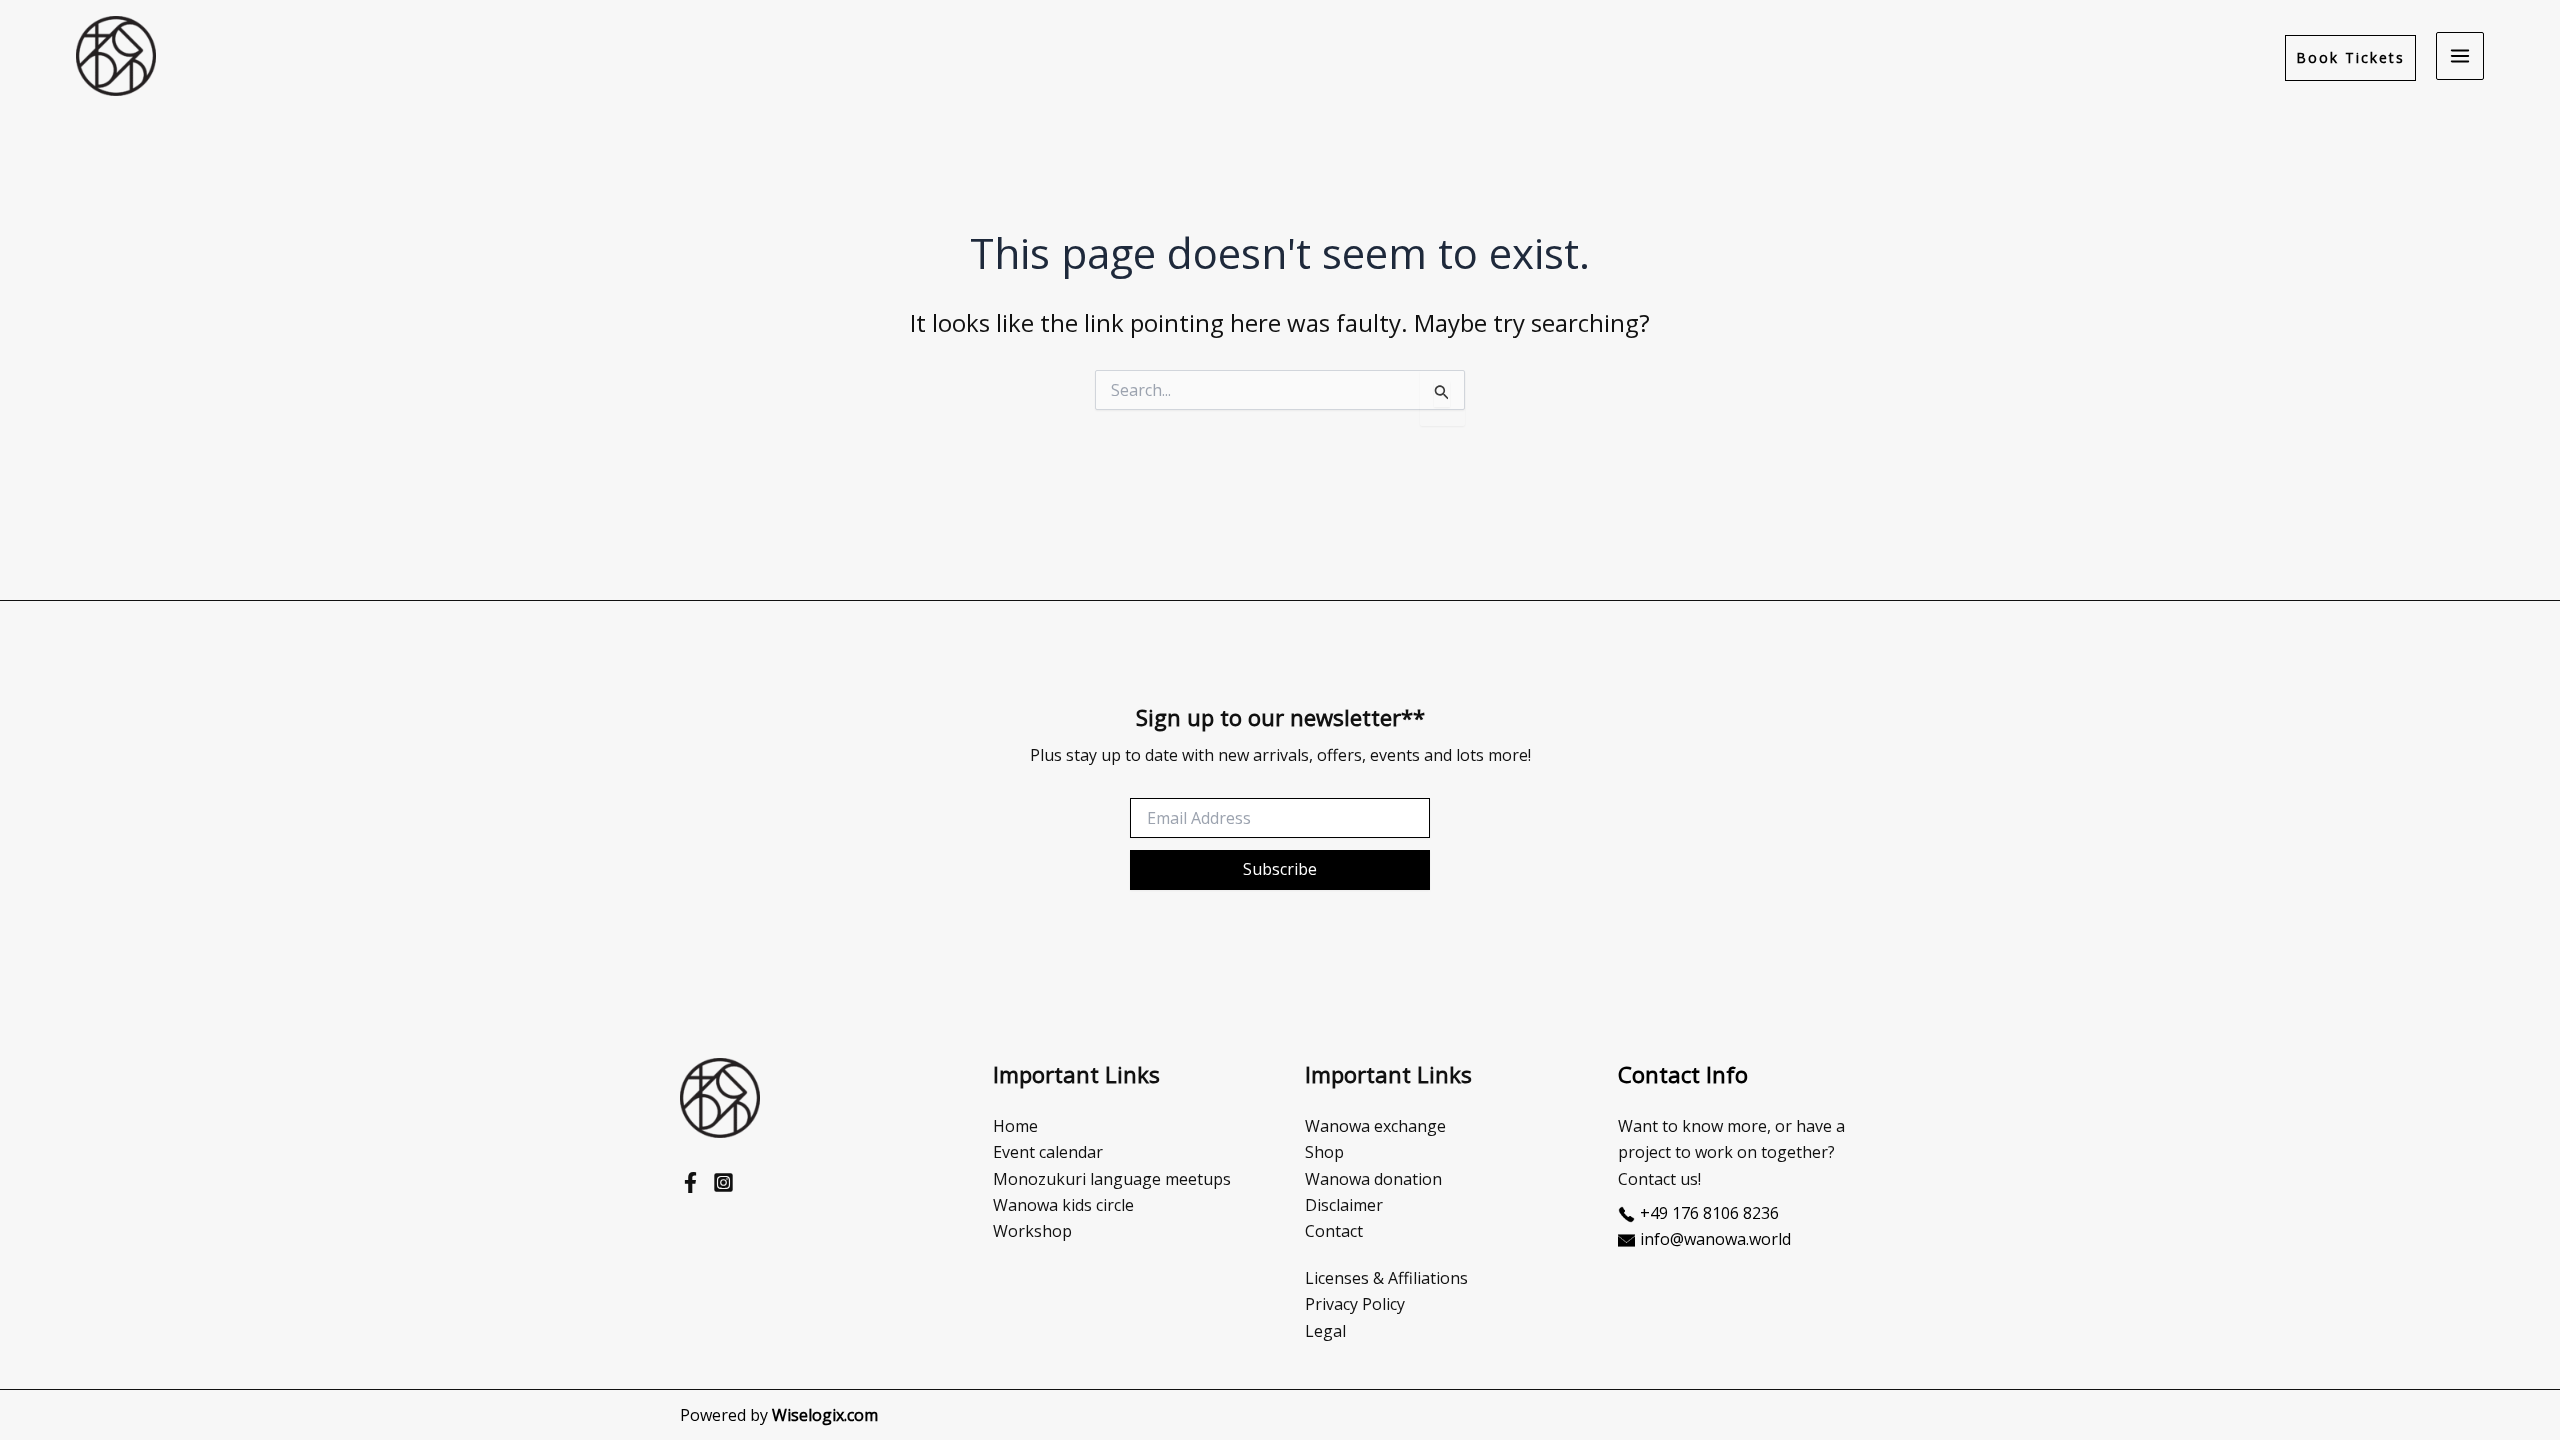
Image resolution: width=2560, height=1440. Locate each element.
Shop (1324, 1152)
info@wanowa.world (1715, 1239)
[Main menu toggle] (2460, 56)
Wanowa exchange (1375, 1126)
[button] (2350, 57)
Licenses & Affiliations (1386, 1278)
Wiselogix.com (825, 1415)
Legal (1325, 1331)
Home (1015, 1126)
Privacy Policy (1355, 1304)
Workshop (1032, 1231)
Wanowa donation (1373, 1179)
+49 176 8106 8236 (1709, 1213)
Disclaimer (1344, 1205)
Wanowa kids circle (1063, 1205)
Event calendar (1048, 1152)
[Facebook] (690, 1182)
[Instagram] (723, 1182)
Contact (1334, 1231)
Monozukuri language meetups (1112, 1179)
